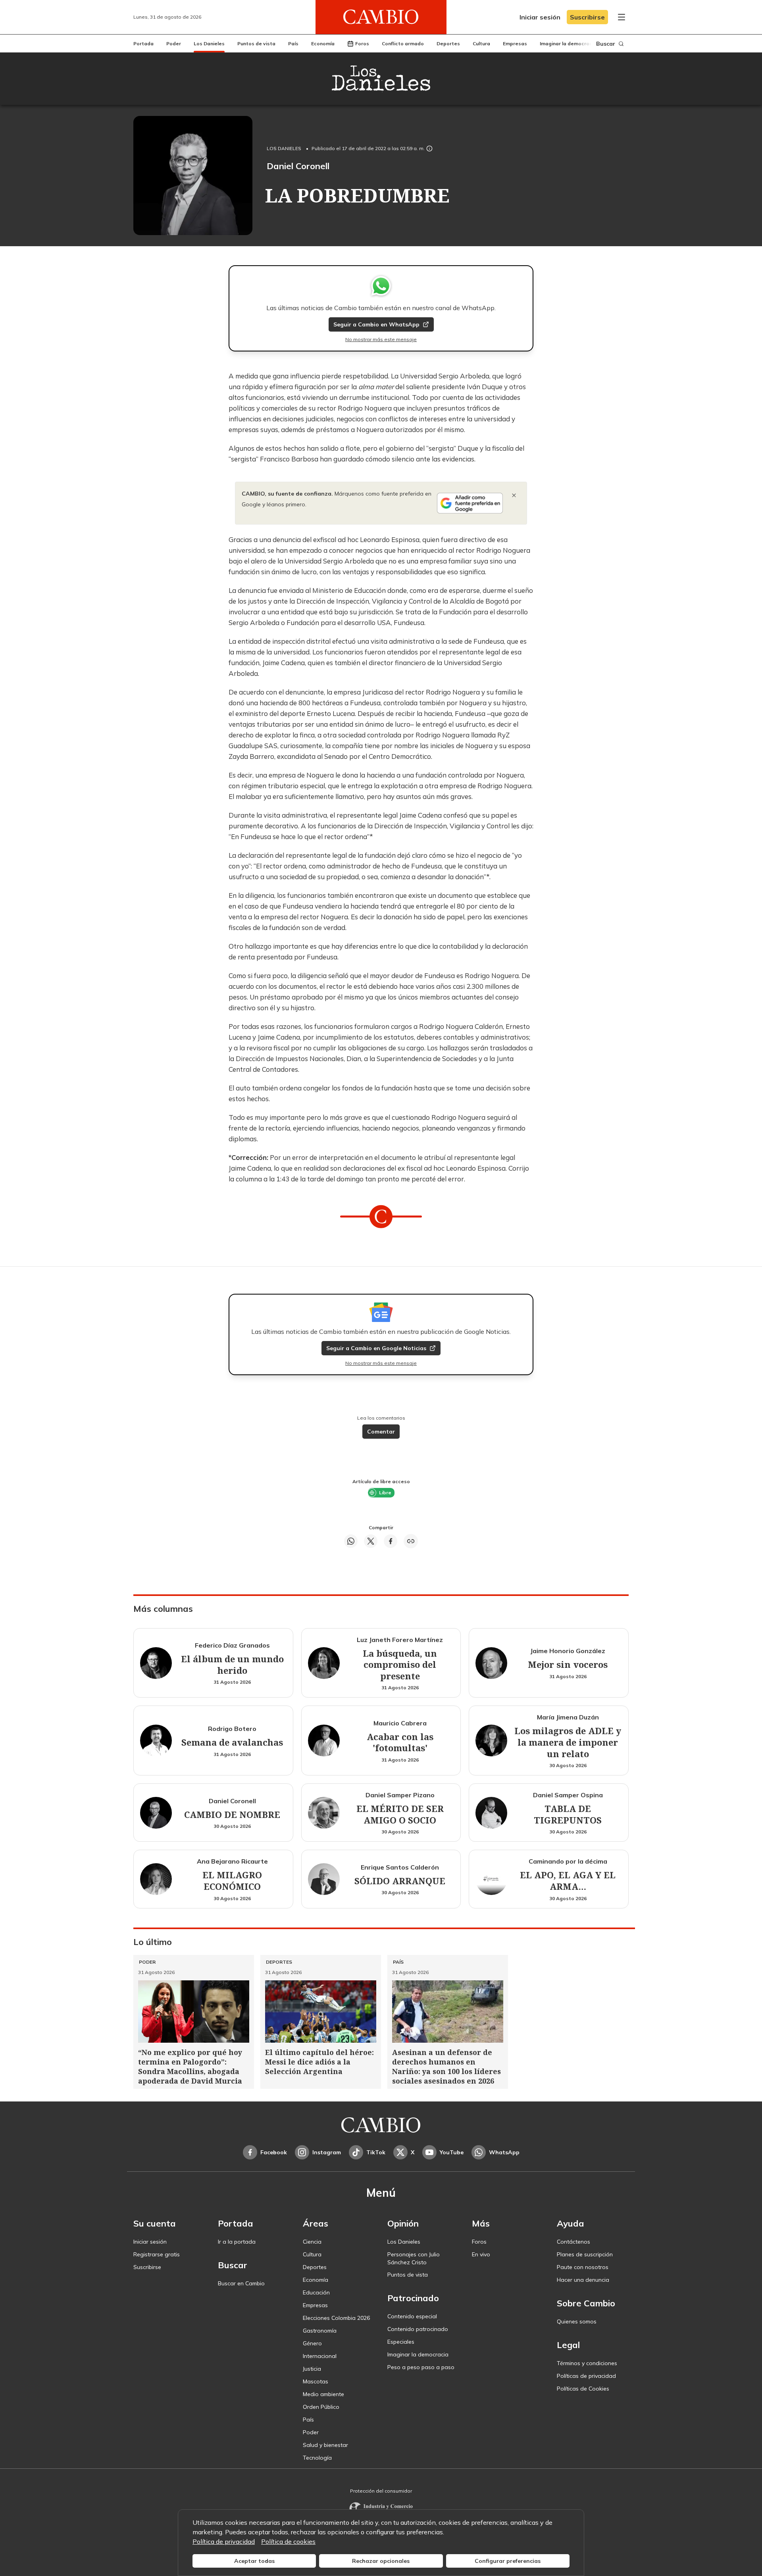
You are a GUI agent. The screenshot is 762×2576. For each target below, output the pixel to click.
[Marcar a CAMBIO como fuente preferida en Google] (470, 503)
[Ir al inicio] (381, 17)
